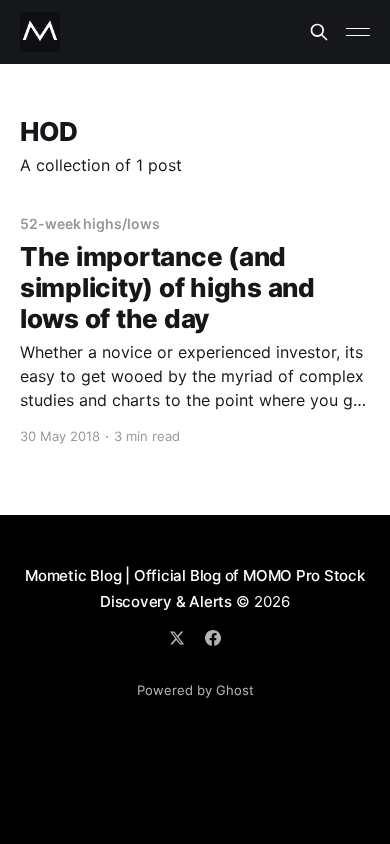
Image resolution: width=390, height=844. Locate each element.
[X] (177, 638)
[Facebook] (213, 638)
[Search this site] (319, 32)
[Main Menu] (358, 32)
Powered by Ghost (195, 690)
